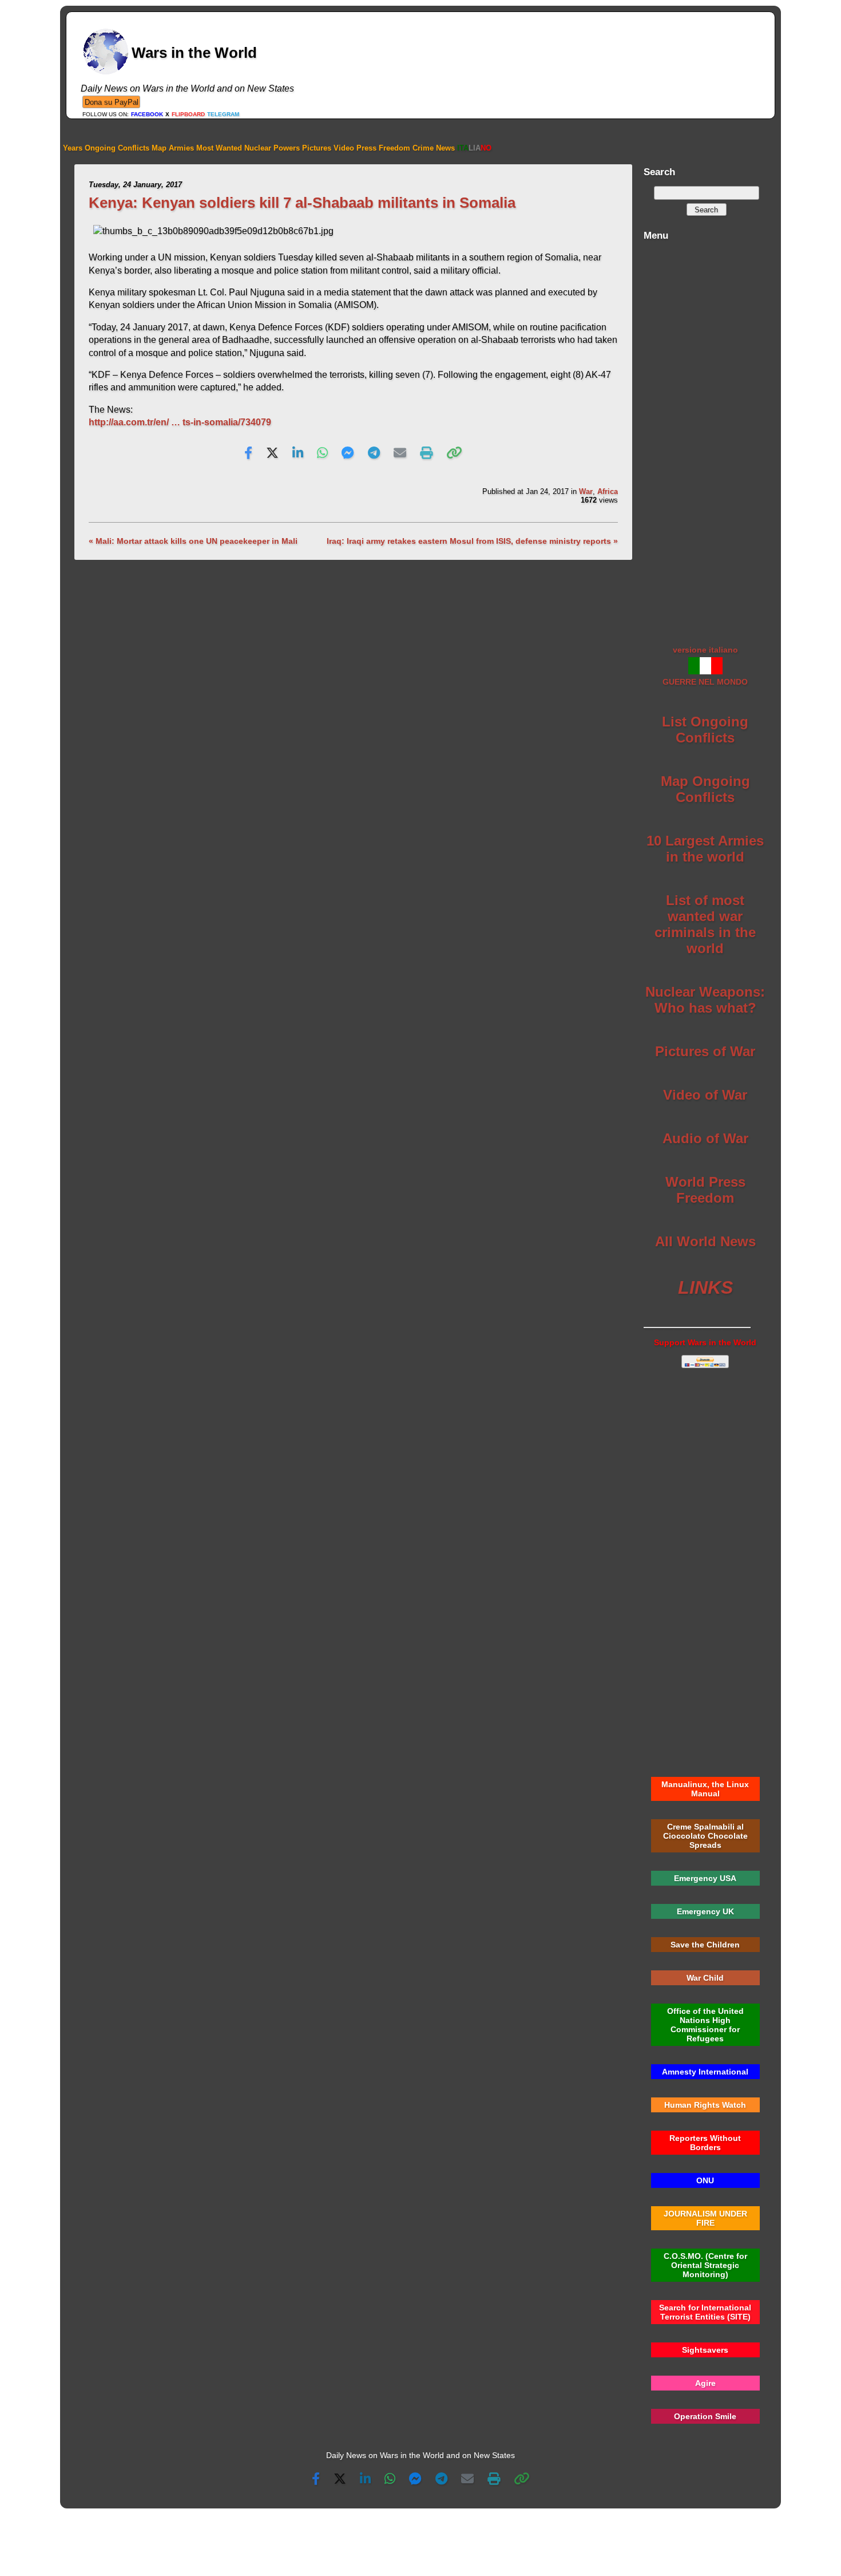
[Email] (400, 453)
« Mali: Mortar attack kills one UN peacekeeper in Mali (193, 541)
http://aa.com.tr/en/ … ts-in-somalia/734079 (180, 422)
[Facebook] (248, 453)
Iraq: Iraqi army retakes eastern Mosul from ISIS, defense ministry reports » (472, 541)
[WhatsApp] (322, 453)
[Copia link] (454, 453)
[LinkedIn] (298, 453)
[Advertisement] (705, 437)
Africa (608, 491)
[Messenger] (348, 453)
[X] (272, 453)
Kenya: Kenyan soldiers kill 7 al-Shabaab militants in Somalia (302, 203)
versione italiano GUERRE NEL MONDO (705, 666)
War (586, 491)
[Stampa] (426, 453)
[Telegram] (374, 453)
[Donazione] (111, 102)
